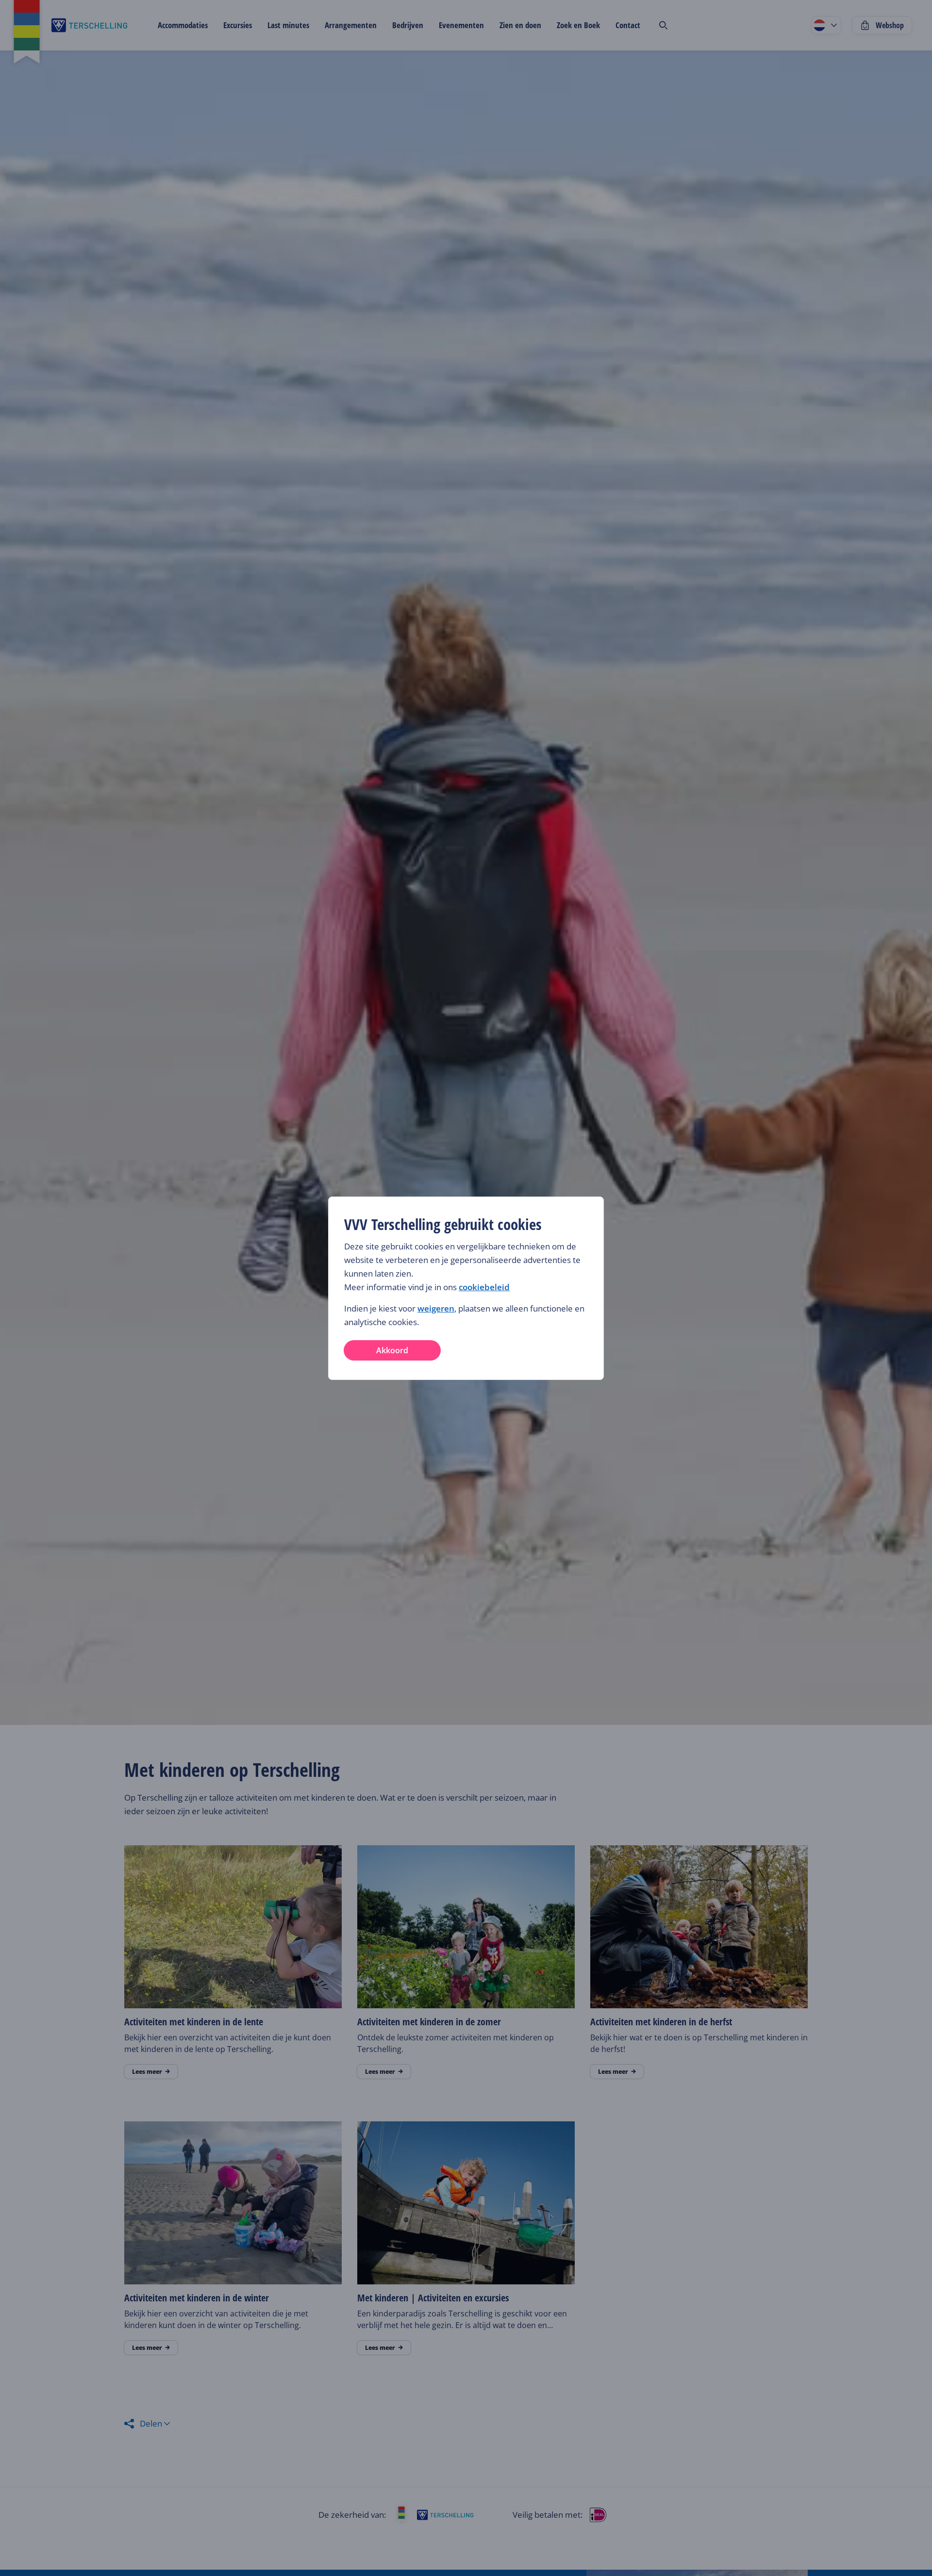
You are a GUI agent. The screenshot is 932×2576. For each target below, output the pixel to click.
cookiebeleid (484, 1287)
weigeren (436, 1308)
